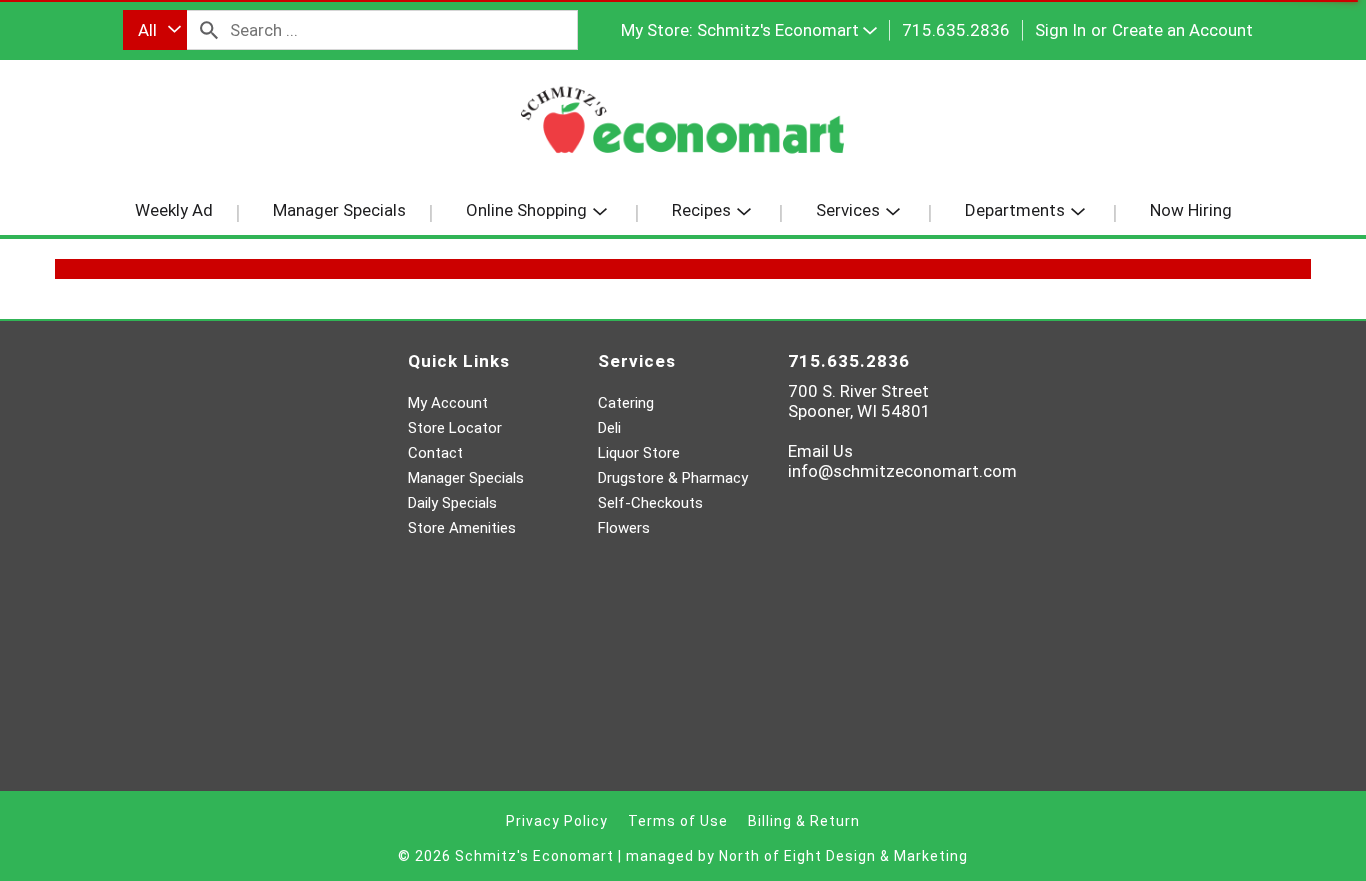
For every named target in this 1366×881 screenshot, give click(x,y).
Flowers (624, 528)
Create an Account (1182, 30)
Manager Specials (466, 478)
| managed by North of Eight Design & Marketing (793, 856)
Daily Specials (452, 503)
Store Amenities (462, 528)
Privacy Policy (557, 821)
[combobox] (155, 30)
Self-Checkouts (650, 503)
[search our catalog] (209, 30)
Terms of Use (678, 821)
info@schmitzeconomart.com (902, 471)
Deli (609, 428)
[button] (787, 30)
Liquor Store (639, 453)
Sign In (1060, 30)
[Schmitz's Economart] (682, 127)
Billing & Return (804, 821)
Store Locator (455, 428)
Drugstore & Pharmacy (673, 478)
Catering (626, 403)
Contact (435, 453)
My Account (448, 403)
